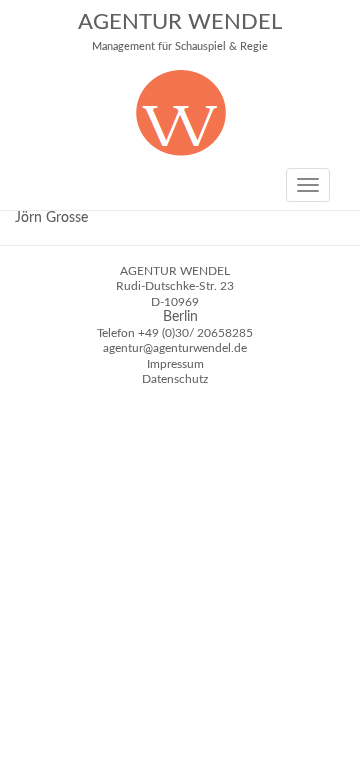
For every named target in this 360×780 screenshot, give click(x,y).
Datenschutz (175, 379)
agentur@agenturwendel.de (175, 348)
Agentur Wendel (180, 31)
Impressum (175, 364)
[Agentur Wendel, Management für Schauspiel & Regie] (180, 152)
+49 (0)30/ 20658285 (195, 333)
